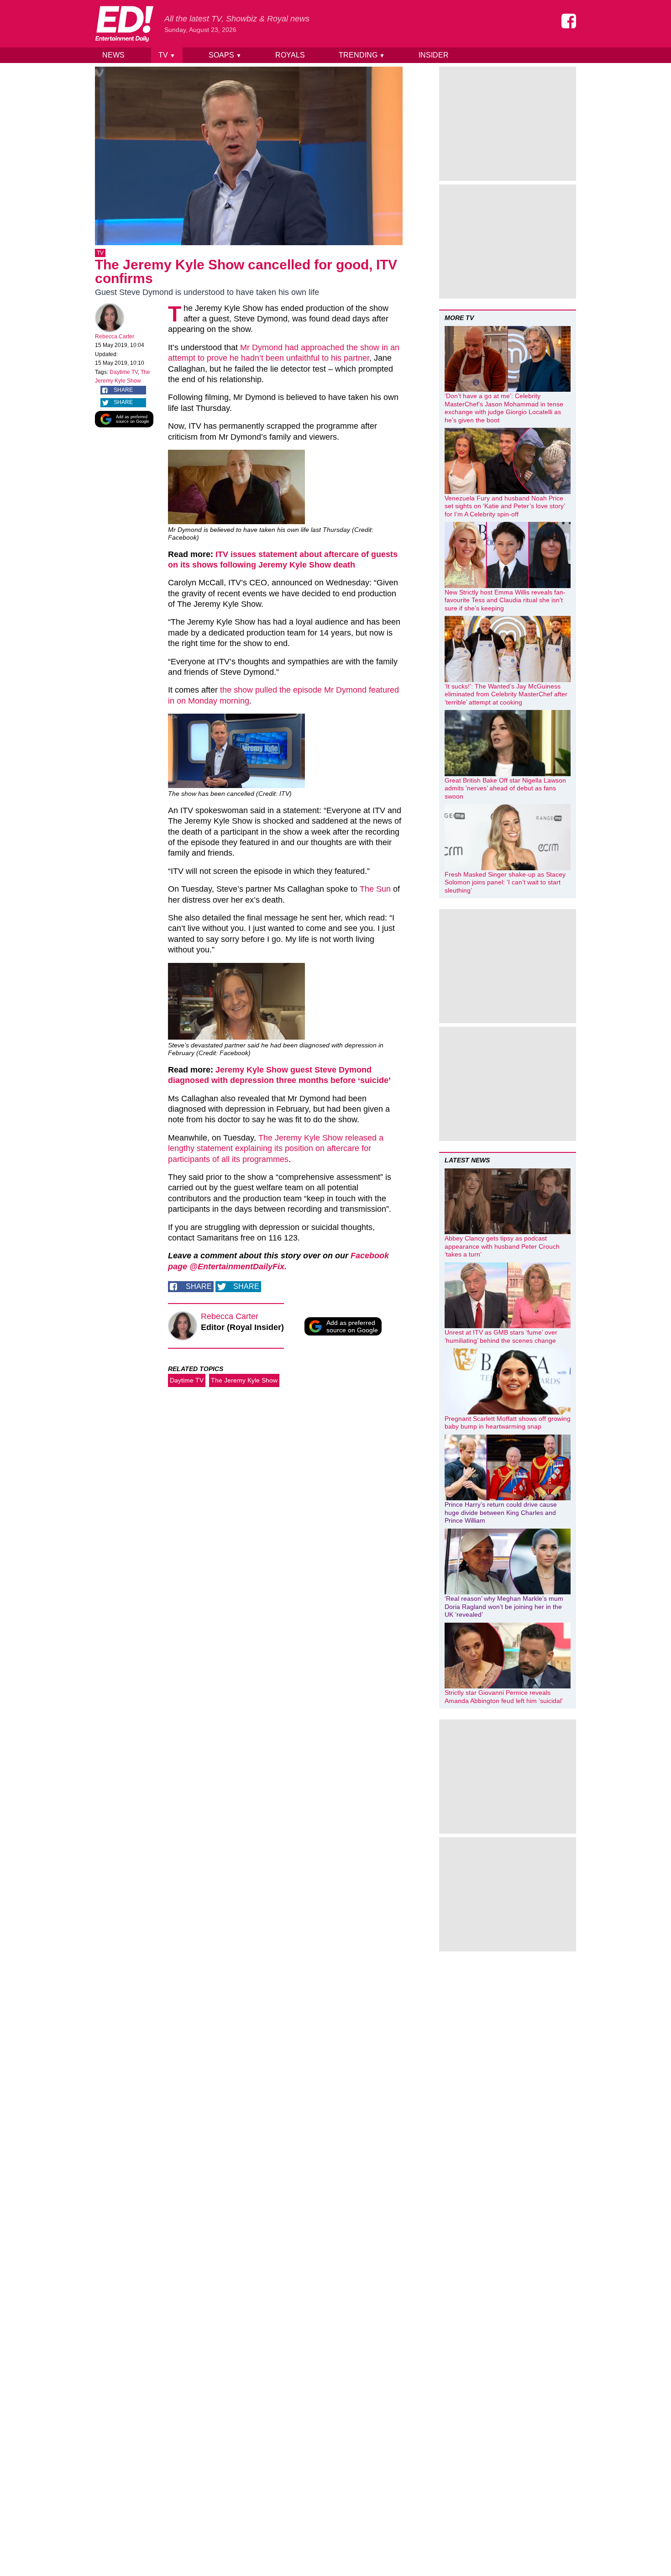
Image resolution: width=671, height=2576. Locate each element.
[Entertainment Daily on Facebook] (569, 21)
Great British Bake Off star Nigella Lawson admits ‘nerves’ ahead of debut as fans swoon (505, 788)
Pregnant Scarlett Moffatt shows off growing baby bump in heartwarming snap (508, 1423)
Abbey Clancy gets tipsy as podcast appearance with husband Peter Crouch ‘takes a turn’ (502, 1246)
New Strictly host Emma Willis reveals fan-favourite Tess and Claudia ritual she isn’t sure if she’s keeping (505, 600)
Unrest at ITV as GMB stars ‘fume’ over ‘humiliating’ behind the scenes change (501, 1336)
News (113, 55)
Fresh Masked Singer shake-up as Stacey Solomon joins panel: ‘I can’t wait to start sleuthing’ (505, 882)
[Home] (124, 24)
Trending (362, 55)
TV (167, 55)
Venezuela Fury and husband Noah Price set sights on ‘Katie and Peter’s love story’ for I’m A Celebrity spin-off (505, 506)
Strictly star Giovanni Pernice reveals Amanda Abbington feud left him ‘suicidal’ (504, 1697)
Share (123, 390)
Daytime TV (124, 372)
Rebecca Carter (115, 336)
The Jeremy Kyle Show (244, 1380)
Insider (434, 55)
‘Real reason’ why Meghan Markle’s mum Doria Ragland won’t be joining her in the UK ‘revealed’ (504, 1606)
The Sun (375, 889)
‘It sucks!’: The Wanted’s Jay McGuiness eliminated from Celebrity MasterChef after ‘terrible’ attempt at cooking (506, 694)
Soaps (225, 55)
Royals (290, 55)
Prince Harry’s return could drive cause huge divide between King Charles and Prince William (501, 1512)
